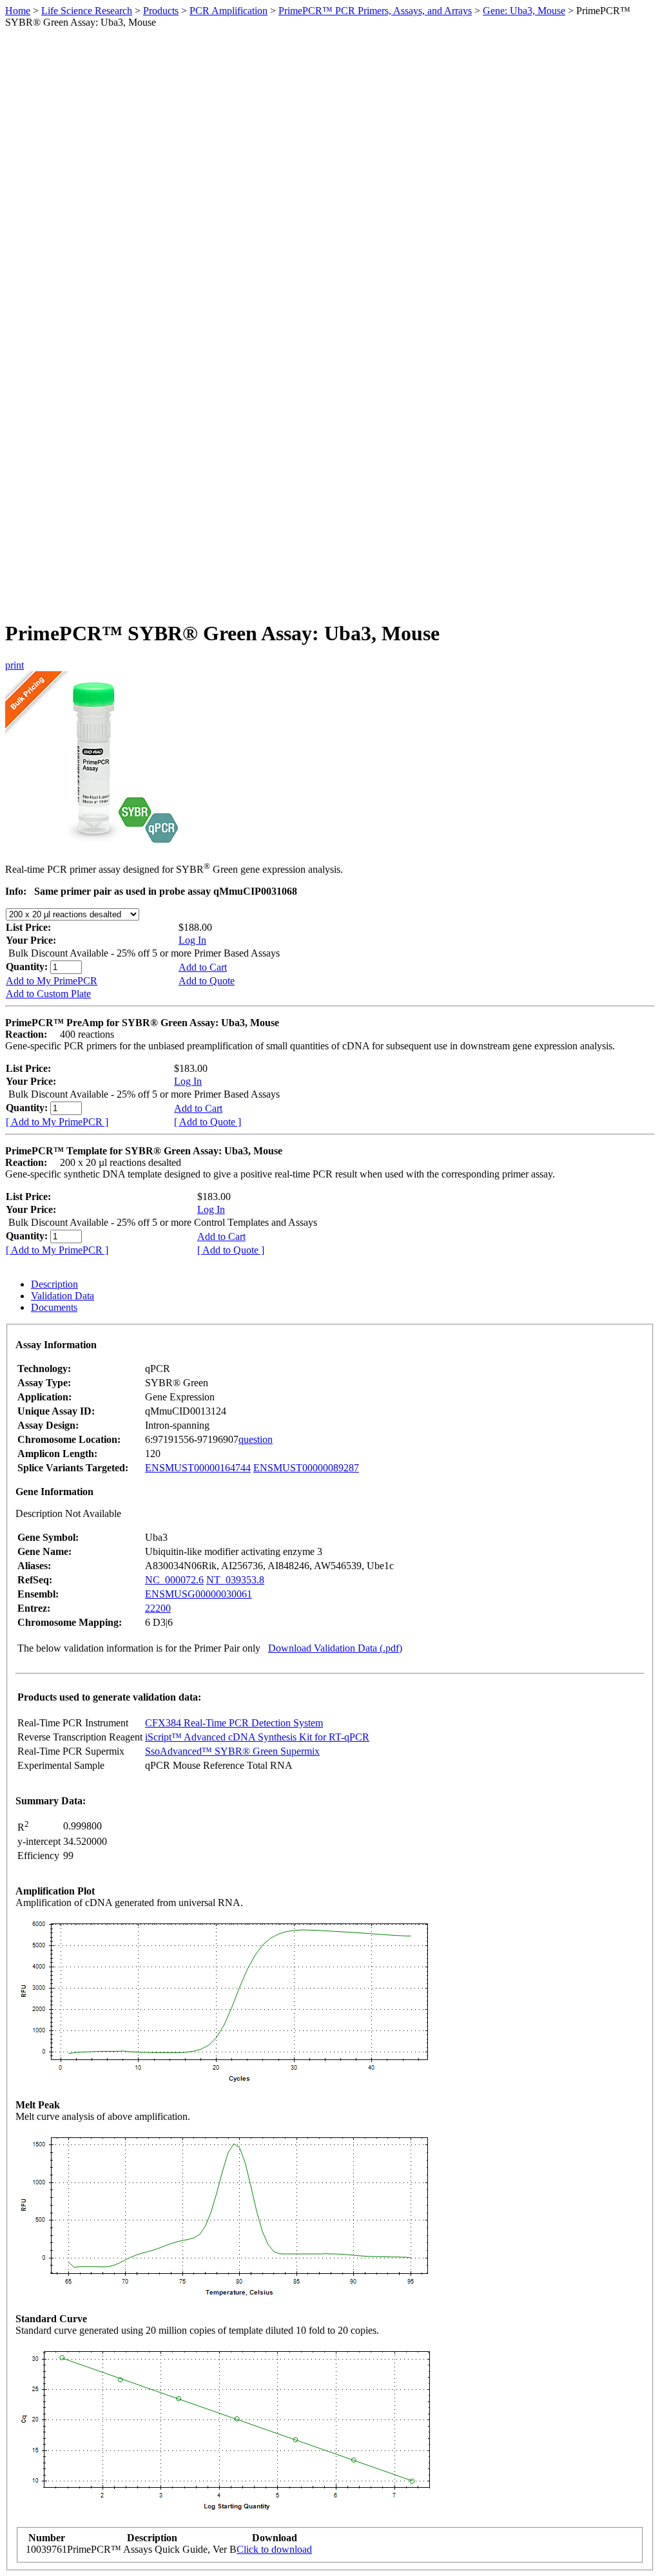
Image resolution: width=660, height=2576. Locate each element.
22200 (158, 1608)
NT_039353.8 (235, 1580)
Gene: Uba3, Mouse (524, 11)
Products (161, 11)
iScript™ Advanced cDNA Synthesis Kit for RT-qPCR (257, 1737)
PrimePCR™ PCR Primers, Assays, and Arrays (375, 11)
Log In (192, 940)
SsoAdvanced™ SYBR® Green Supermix (232, 1751)
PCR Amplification (228, 11)
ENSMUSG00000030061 (199, 1594)
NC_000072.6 (174, 1580)
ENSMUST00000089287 (306, 1468)
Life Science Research (87, 11)
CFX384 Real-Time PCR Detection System (234, 1723)
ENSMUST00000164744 (198, 1468)
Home (18, 11)
